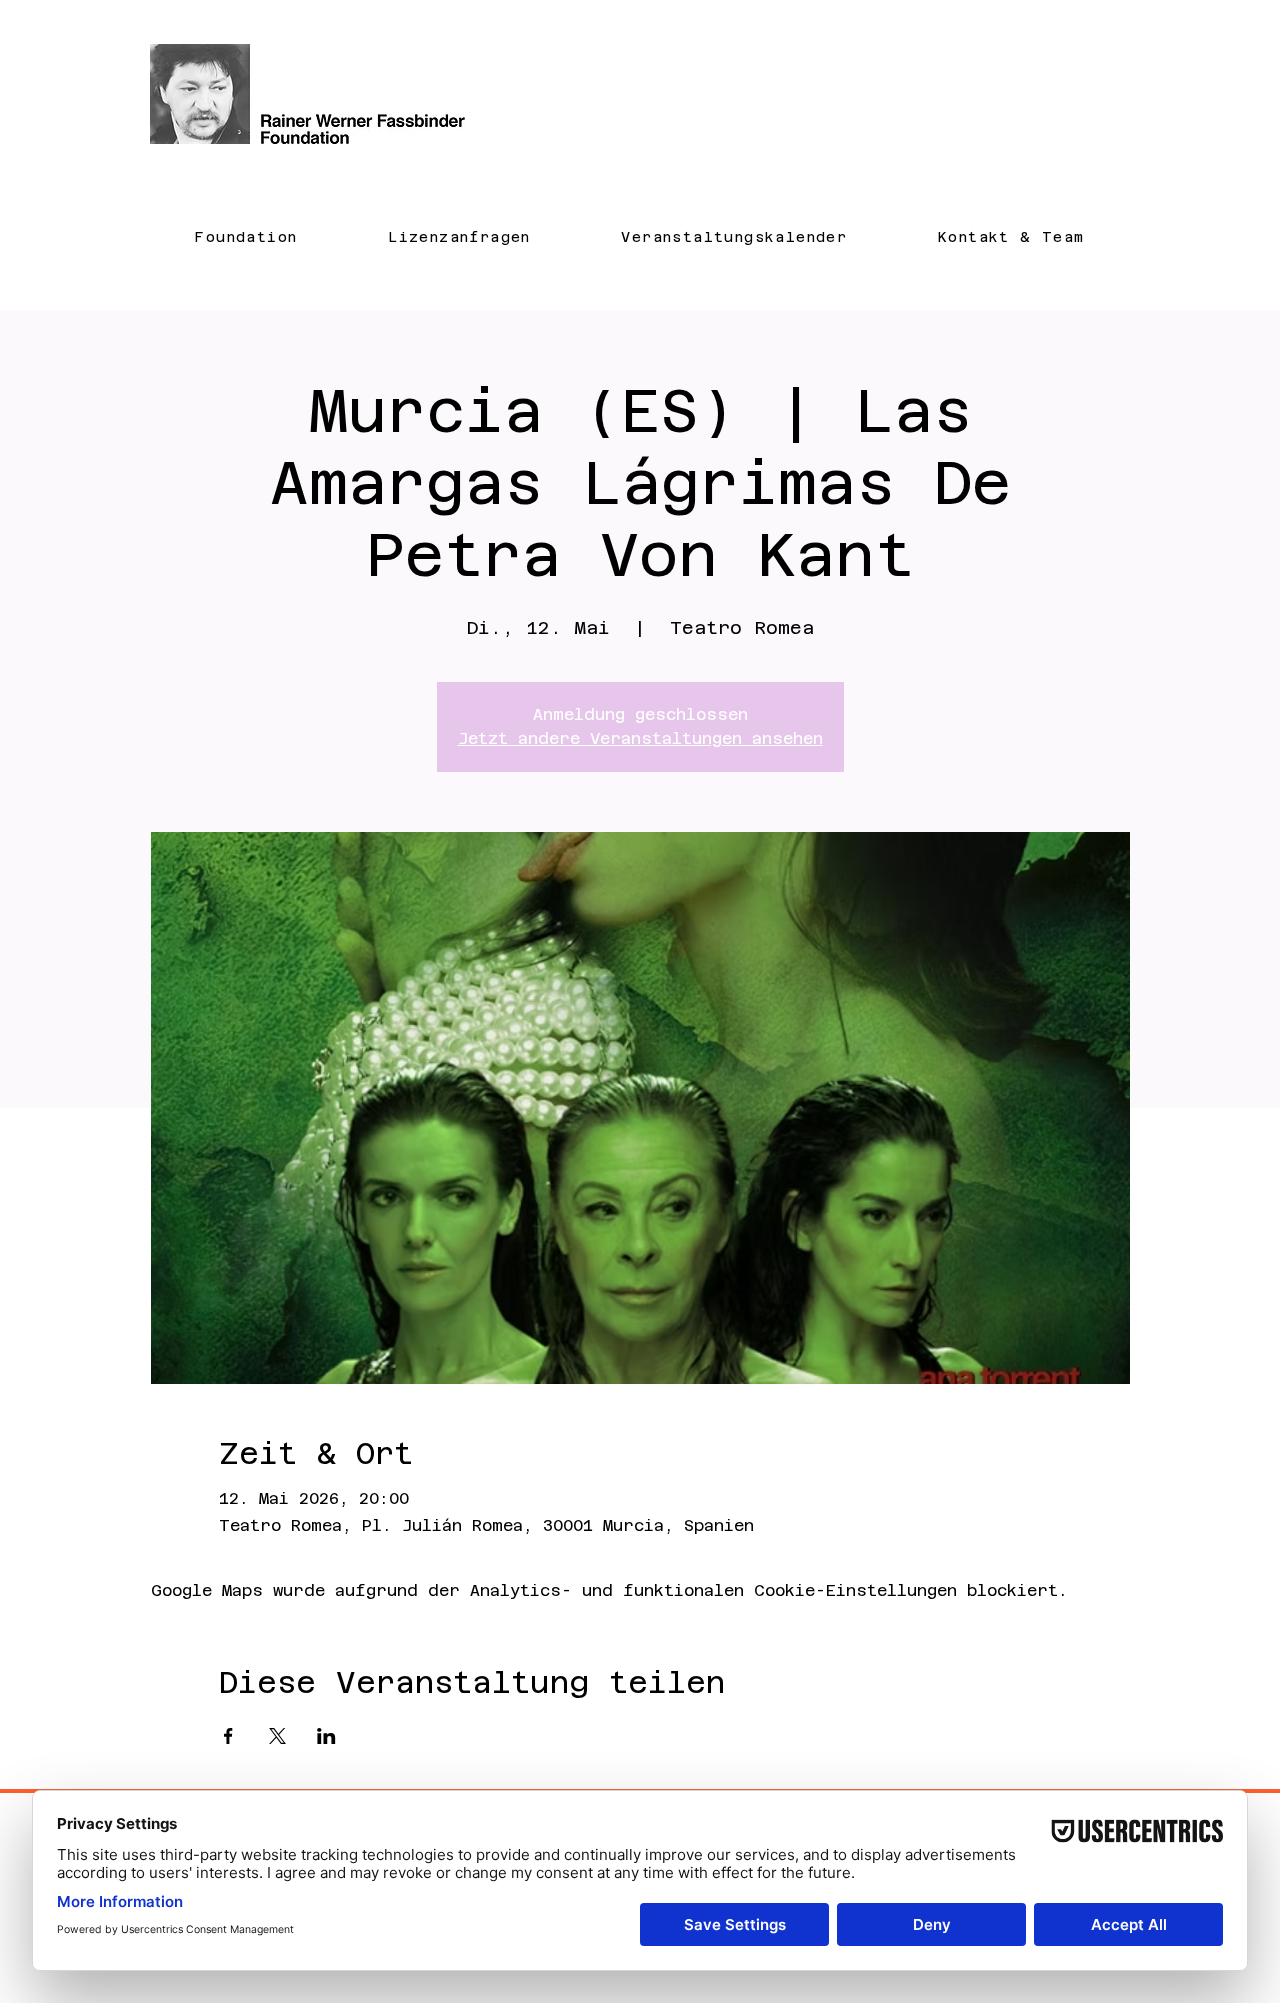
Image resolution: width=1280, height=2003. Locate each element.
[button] (246, 236)
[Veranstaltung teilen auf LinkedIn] (326, 1736)
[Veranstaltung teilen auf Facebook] (228, 1736)
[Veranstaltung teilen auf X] (277, 1736)
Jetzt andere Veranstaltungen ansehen (640, 738)
